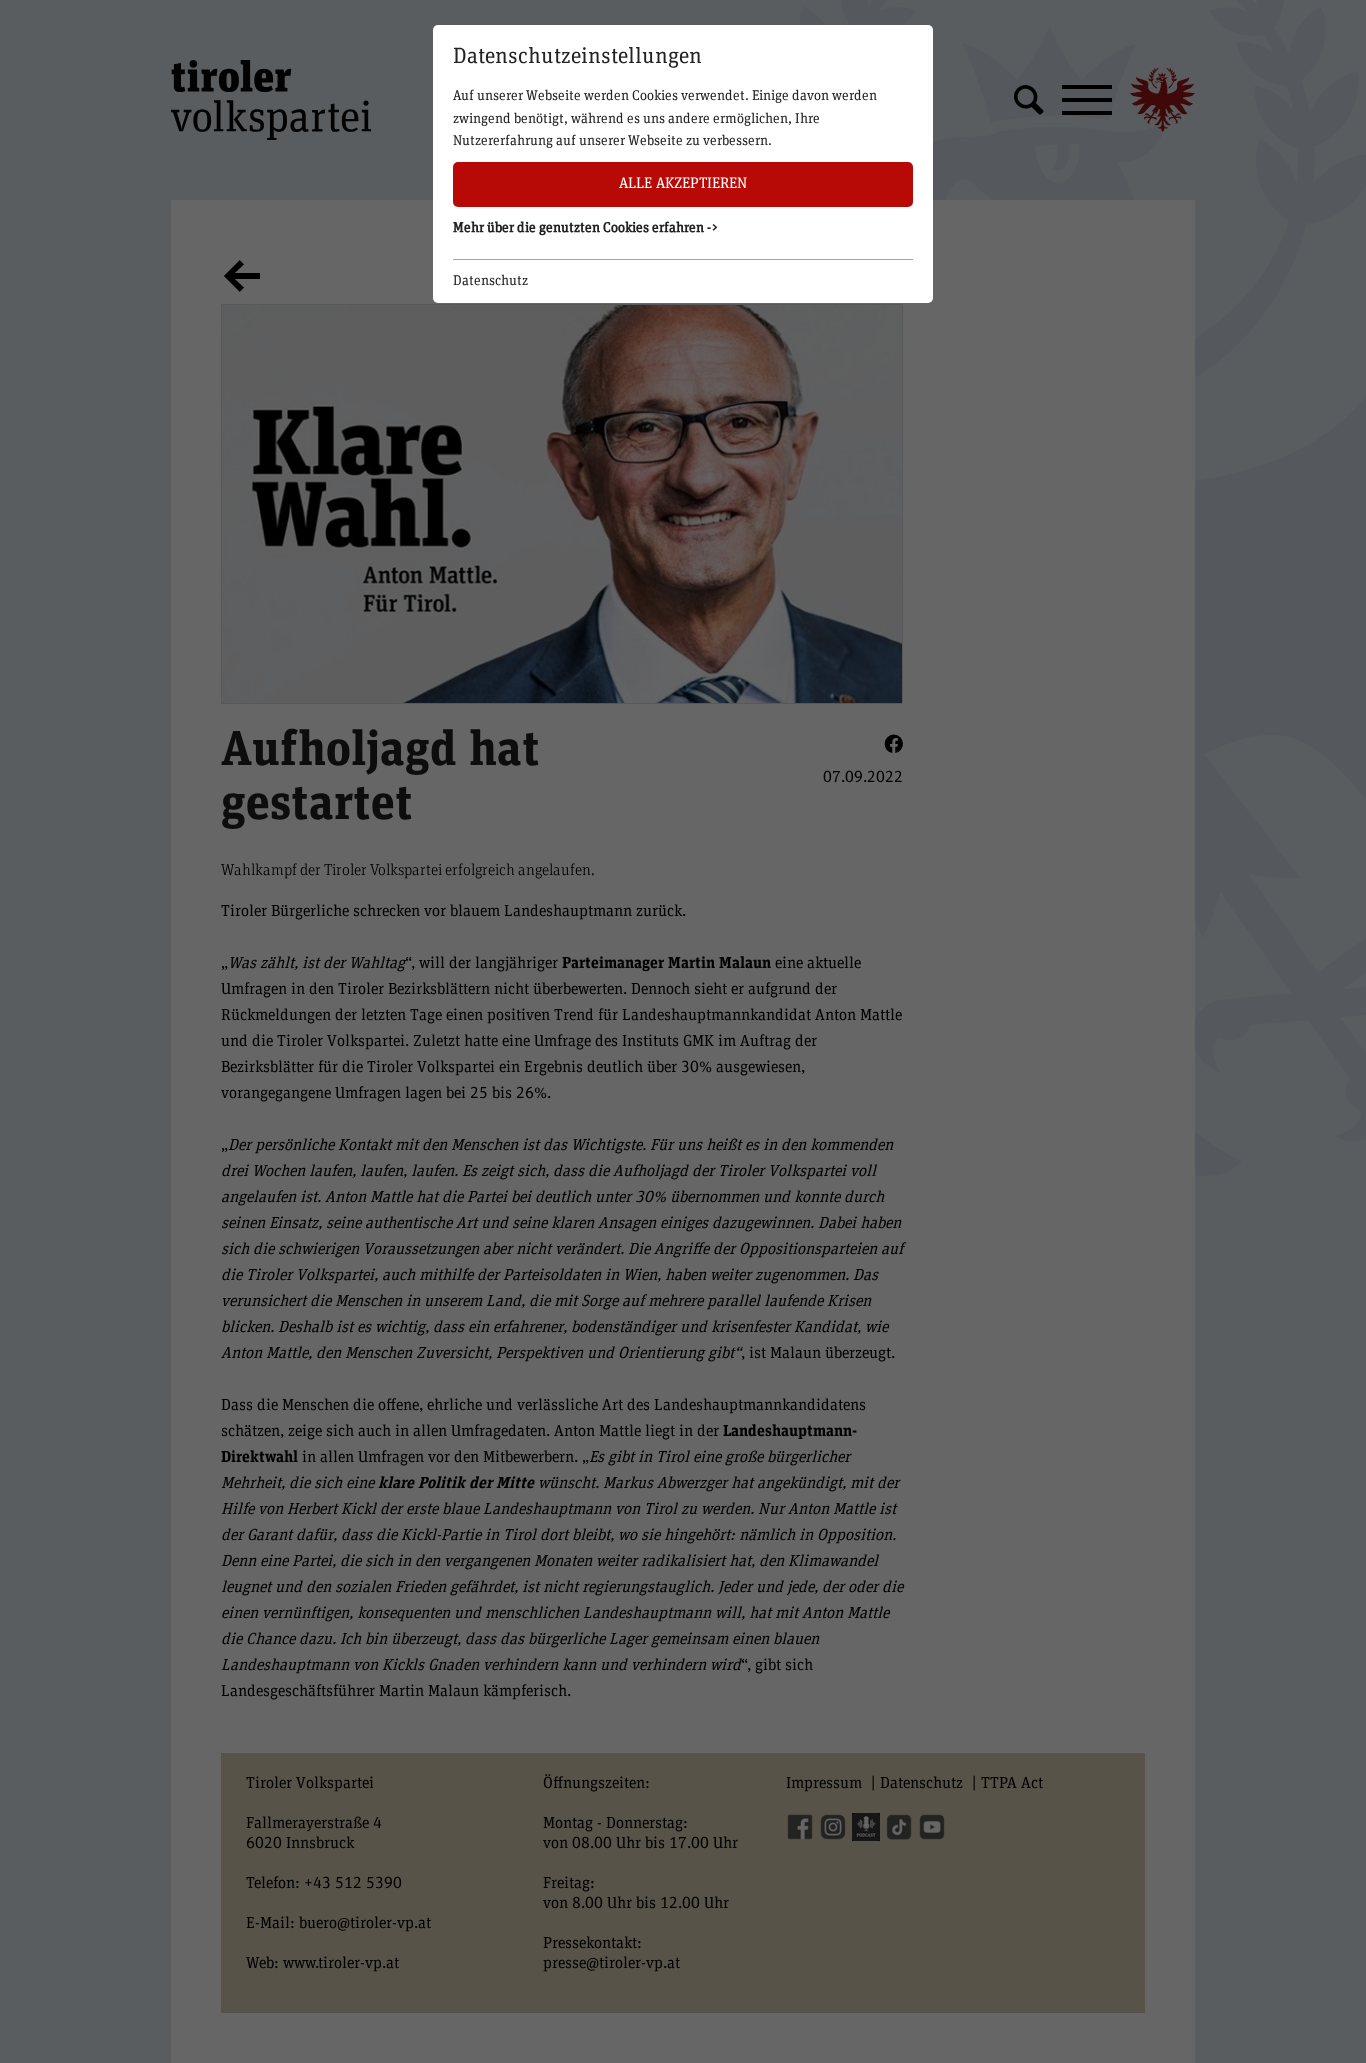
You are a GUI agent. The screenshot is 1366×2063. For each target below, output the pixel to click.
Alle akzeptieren (683, 183)
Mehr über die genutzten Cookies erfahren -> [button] (586, 228)
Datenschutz (490, 281)
